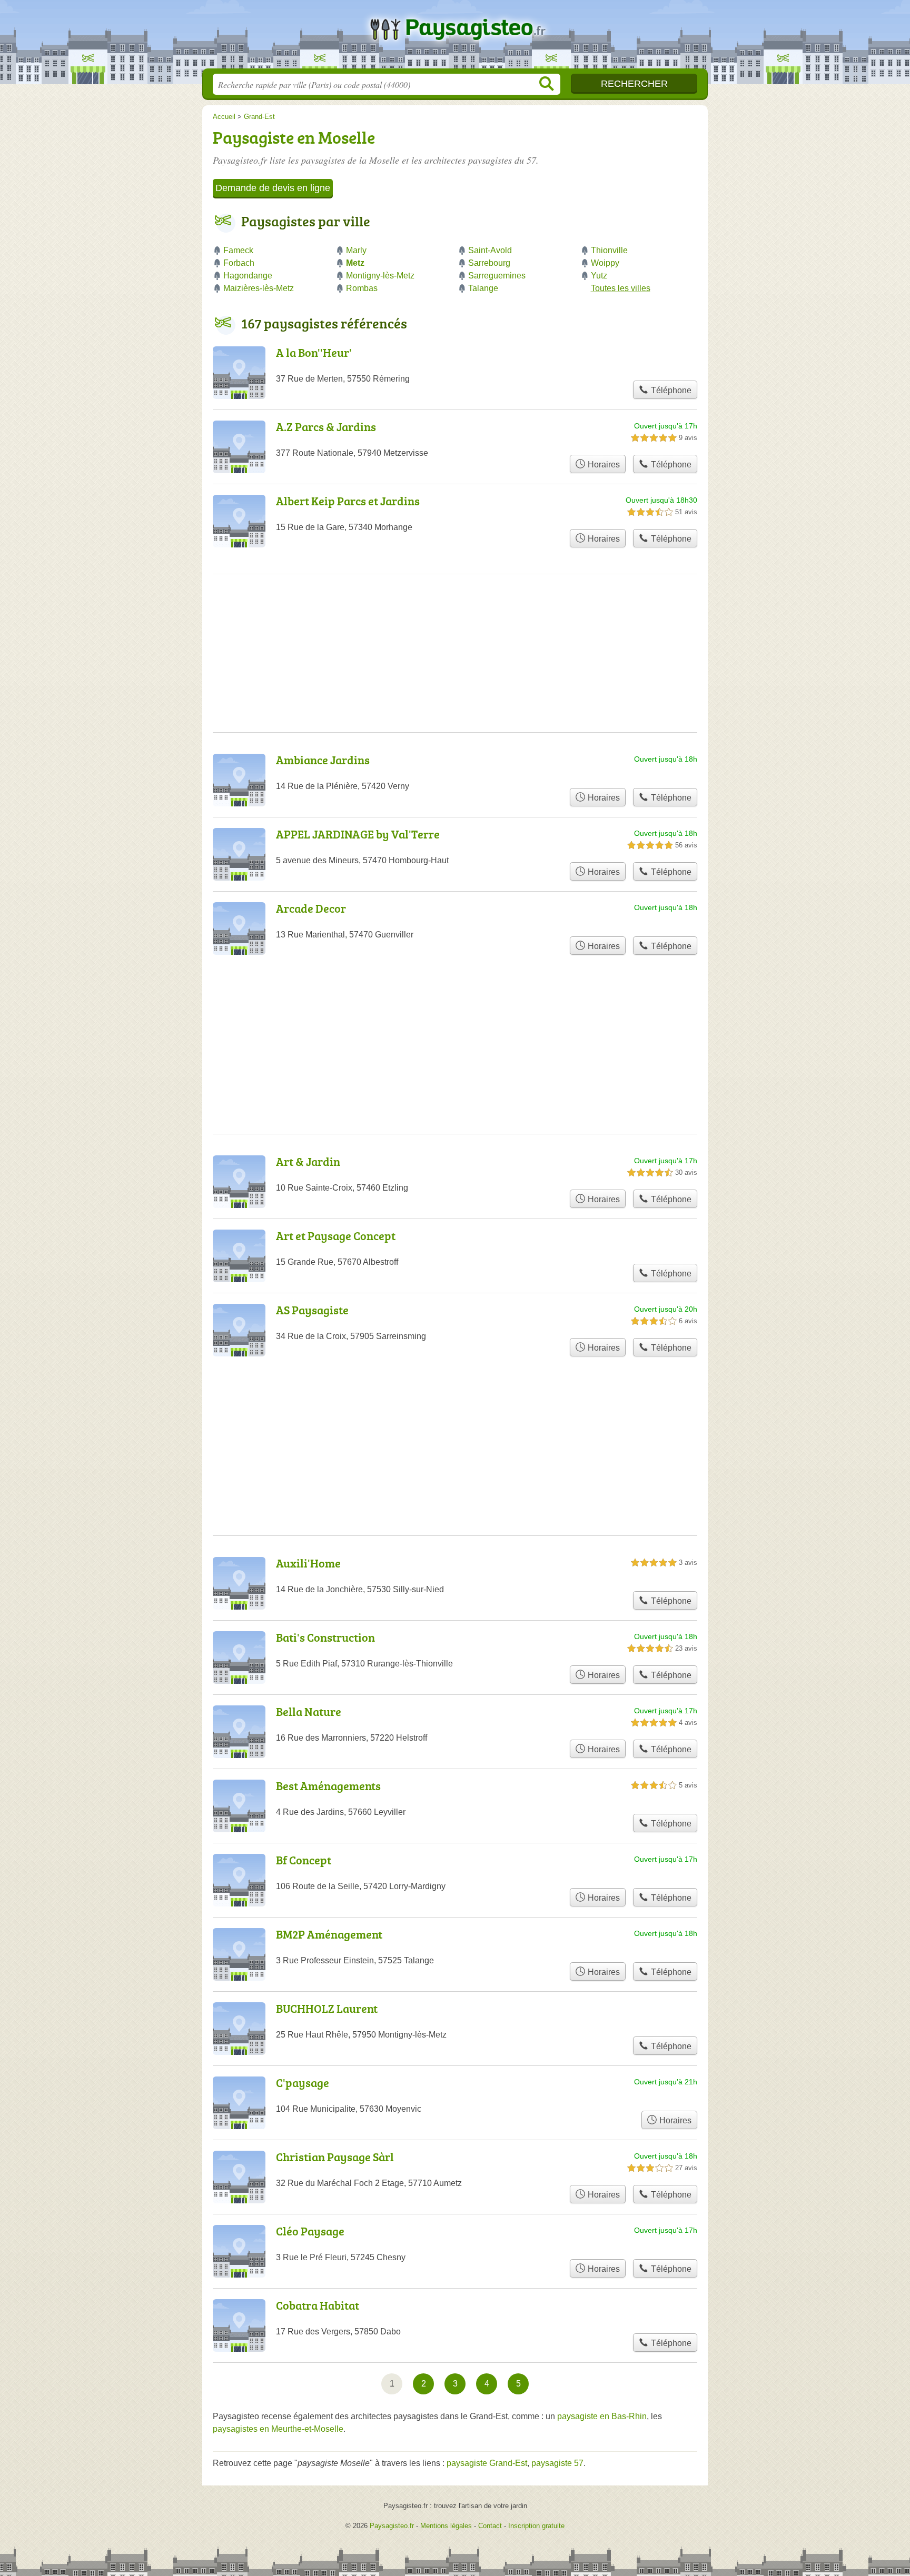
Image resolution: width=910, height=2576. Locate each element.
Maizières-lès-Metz (259, 288)
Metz (355, 263)
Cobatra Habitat (318, 2305)
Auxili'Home (308, 1563)
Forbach (239, 263)
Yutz (599, 276)
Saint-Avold (490, 250)
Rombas (362, 288)
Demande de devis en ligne (273, 188)
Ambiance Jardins (323, 760)
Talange (483, 288)
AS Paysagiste (312, 1310)
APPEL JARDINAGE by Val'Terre (358, 834)
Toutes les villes (621, 288)
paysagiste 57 (557, 2463)
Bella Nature (309, 1711)
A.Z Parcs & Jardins (326, 427)
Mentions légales (446, 2526)
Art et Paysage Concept (336, 1236)
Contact (490, 2526)
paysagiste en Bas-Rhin (602, 2416)
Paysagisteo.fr (455, 37)
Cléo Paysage (310, 2231)
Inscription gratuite (536, 2526)
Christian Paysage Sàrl (335, 2157)
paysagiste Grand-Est (487, 2463)
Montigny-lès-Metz (380, 276)
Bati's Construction (325, 1637)
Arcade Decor (311, 908)
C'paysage (303, 2083)
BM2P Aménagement (329, 1934)
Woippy (605, 263)
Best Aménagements (328, 1786)
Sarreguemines (497, 276)
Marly (356, 250)
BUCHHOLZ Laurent (327, 2008)
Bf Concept (304, 1860)
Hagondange (248, 276)
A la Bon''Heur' (314, 352)
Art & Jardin (308, 1161)
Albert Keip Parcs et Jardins (348, 501)
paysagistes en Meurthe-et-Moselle (278, 2429)
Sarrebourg (489, 263)
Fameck (238, 250)
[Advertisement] (455, 1421)
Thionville (609, 250)
